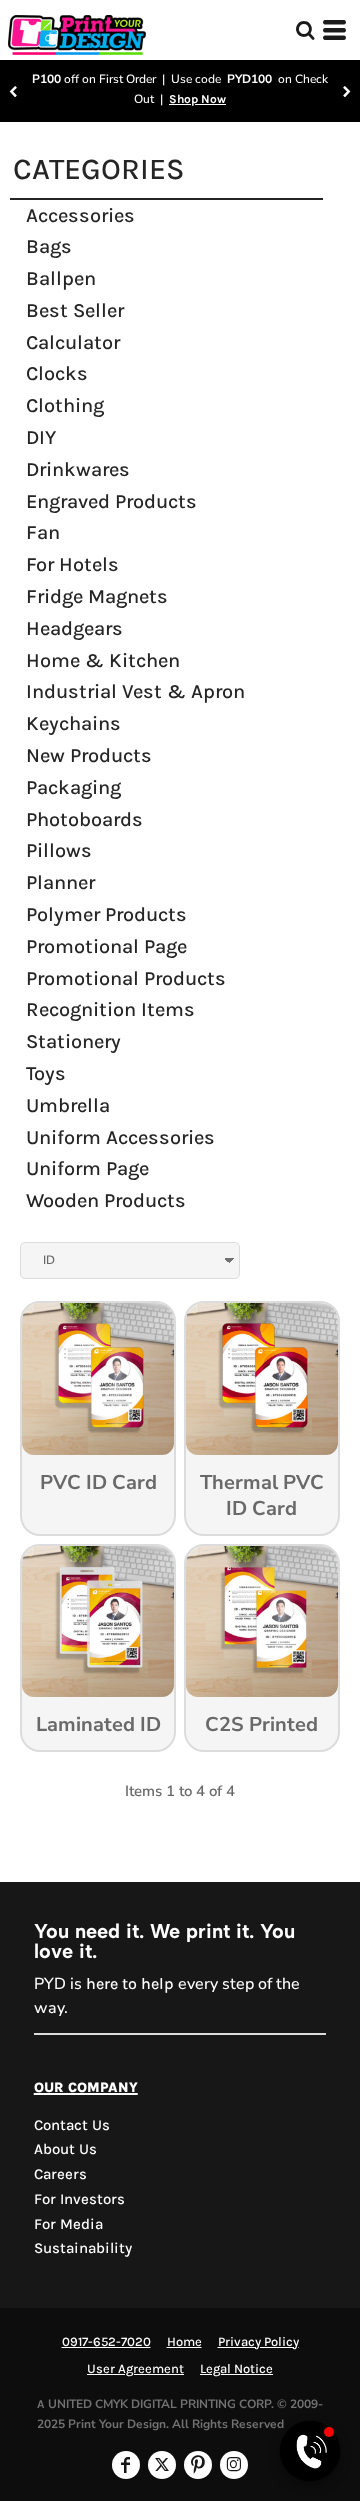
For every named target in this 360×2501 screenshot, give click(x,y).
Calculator (73, 342)
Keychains (73, 723)
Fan (43, 532)
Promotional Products (126, 978)
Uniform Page (87, 1168)
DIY (41, 437)
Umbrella (68, 1105)
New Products (89, 755)
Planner (60, 882)
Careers (60, 2174)
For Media (68, 2224)
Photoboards (84, 819)
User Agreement (135, 2368)
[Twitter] (162, 2465)
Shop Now (197, 99)
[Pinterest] (198, 2465)
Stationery (73, 1041)
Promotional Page (106, 946)
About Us (65, 2149)
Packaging (73, 787)
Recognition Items (110, 1009)
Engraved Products (111, 501)
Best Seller (75, 310)
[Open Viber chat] (310, 2451)
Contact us (72, 2125)
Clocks (57, 373)
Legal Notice (236, 2368)
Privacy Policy (258, 2341)
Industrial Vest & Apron (135, 691)
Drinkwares (78, 469)
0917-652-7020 (106, 2341)
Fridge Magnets (97, 596)
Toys (46, 1073)
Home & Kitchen (103, 660)
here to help (130, 1983)
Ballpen (61, 278)
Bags (49, 246)
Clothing (65, 405)
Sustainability (83, 2248)
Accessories (80, 215)
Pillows (59, 850)
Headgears (74, 628)
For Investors (79, 2199)
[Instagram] (234, 2465)
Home (184, 2341)
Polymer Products (106, 914)
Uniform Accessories (120, 1137)
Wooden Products (106, 1200)
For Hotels (72, 564)
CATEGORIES (99, 169)
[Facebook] (126, 2465)
